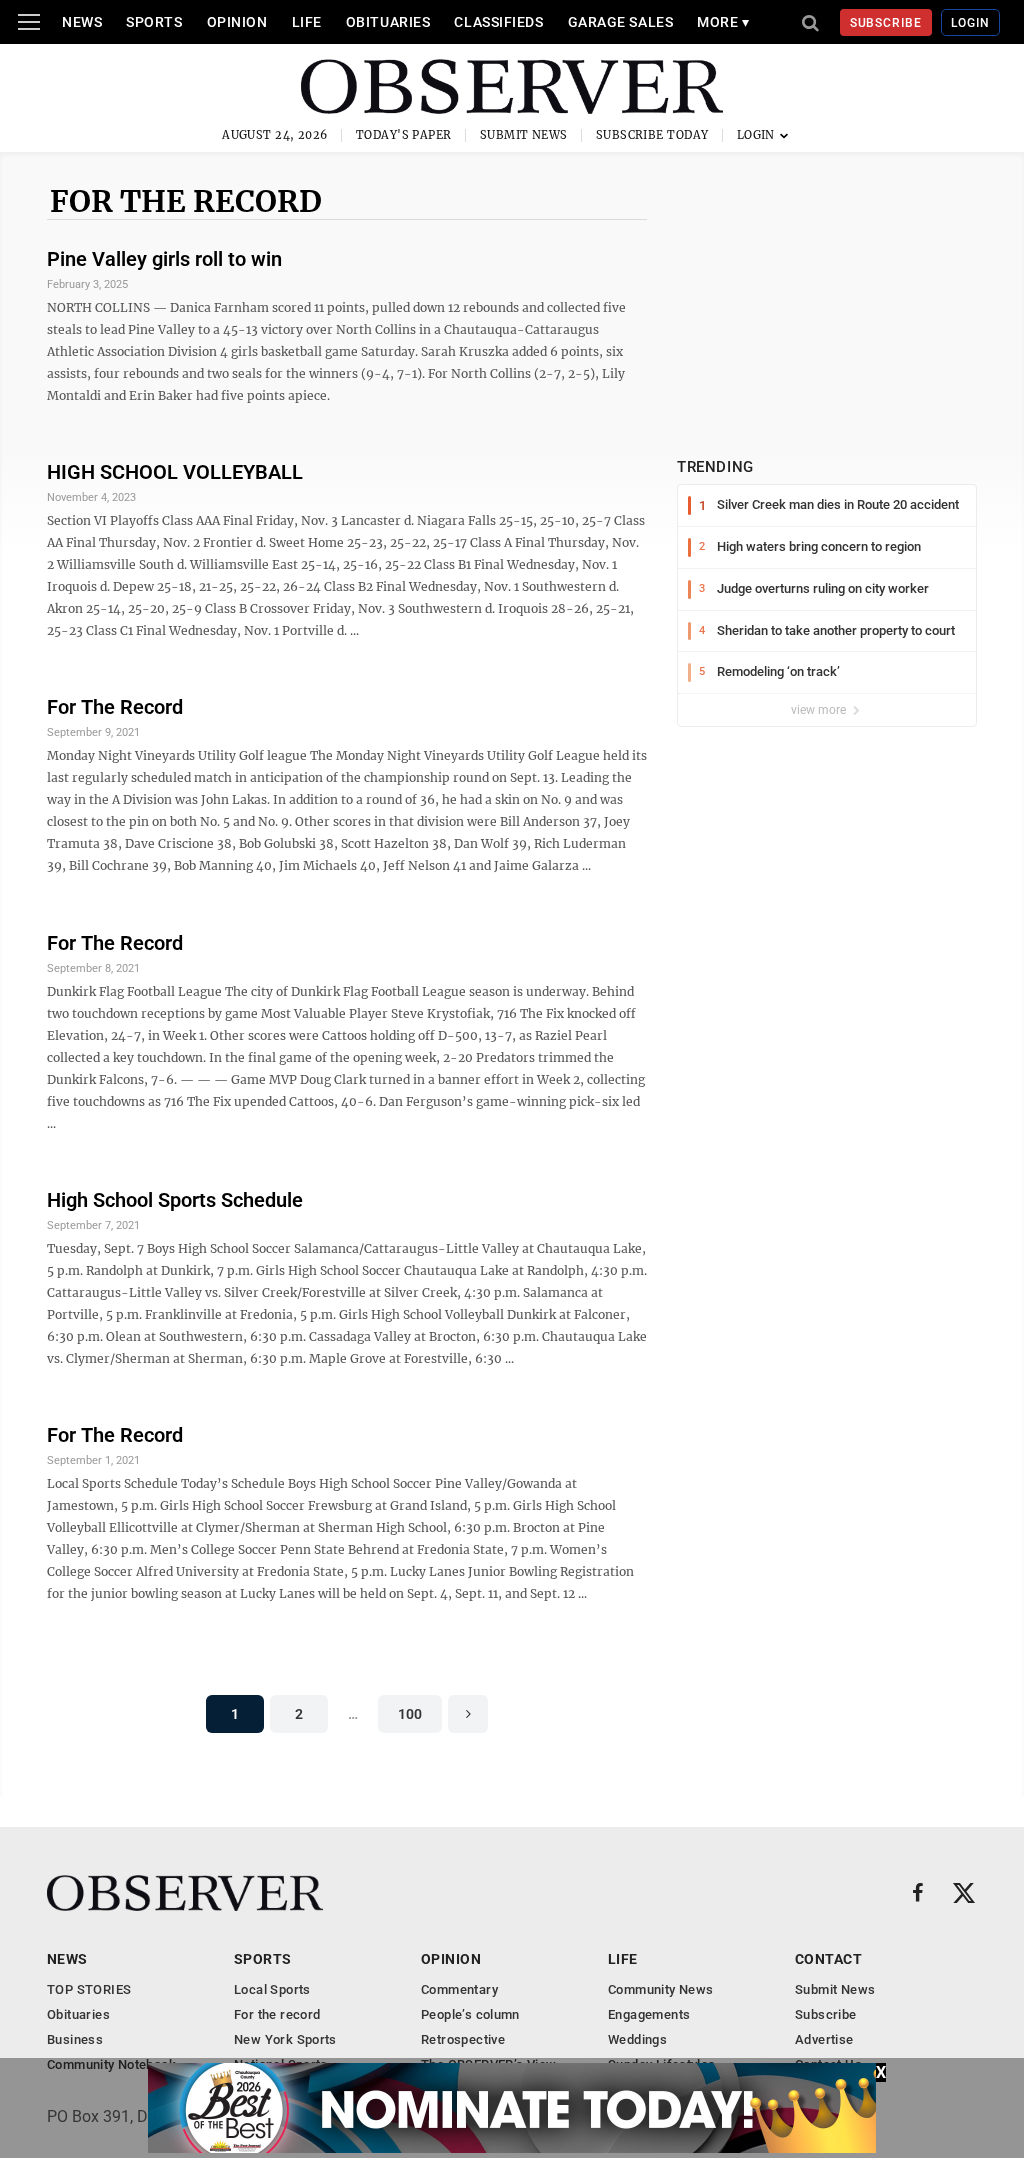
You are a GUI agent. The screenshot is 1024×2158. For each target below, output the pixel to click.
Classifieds (498, 22)
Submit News (524, 135)
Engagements (649, 2014)
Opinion (237, 22)
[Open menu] (29, 22)
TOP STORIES (89, 1989)
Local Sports (272, 1989)
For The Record (115, 707)
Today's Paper (404, 135)
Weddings (637, 2039)
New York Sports (285, 2039)
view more (820, 710)
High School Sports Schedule (175, 1200)
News (82, 22)
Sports (154, 22)
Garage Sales (621, 22)
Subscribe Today (652, 135)
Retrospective (463, 2039)
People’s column (470, 2014)
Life (307, 22)
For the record (186, 201)
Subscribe (886, 23)
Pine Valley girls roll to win (164, 259)
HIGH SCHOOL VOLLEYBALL (175, 472)
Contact (828, 1959)
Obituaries (388, 22)
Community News (660, 1989)
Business (75, 2039)
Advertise (824, 2039)
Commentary (459, 1989)
